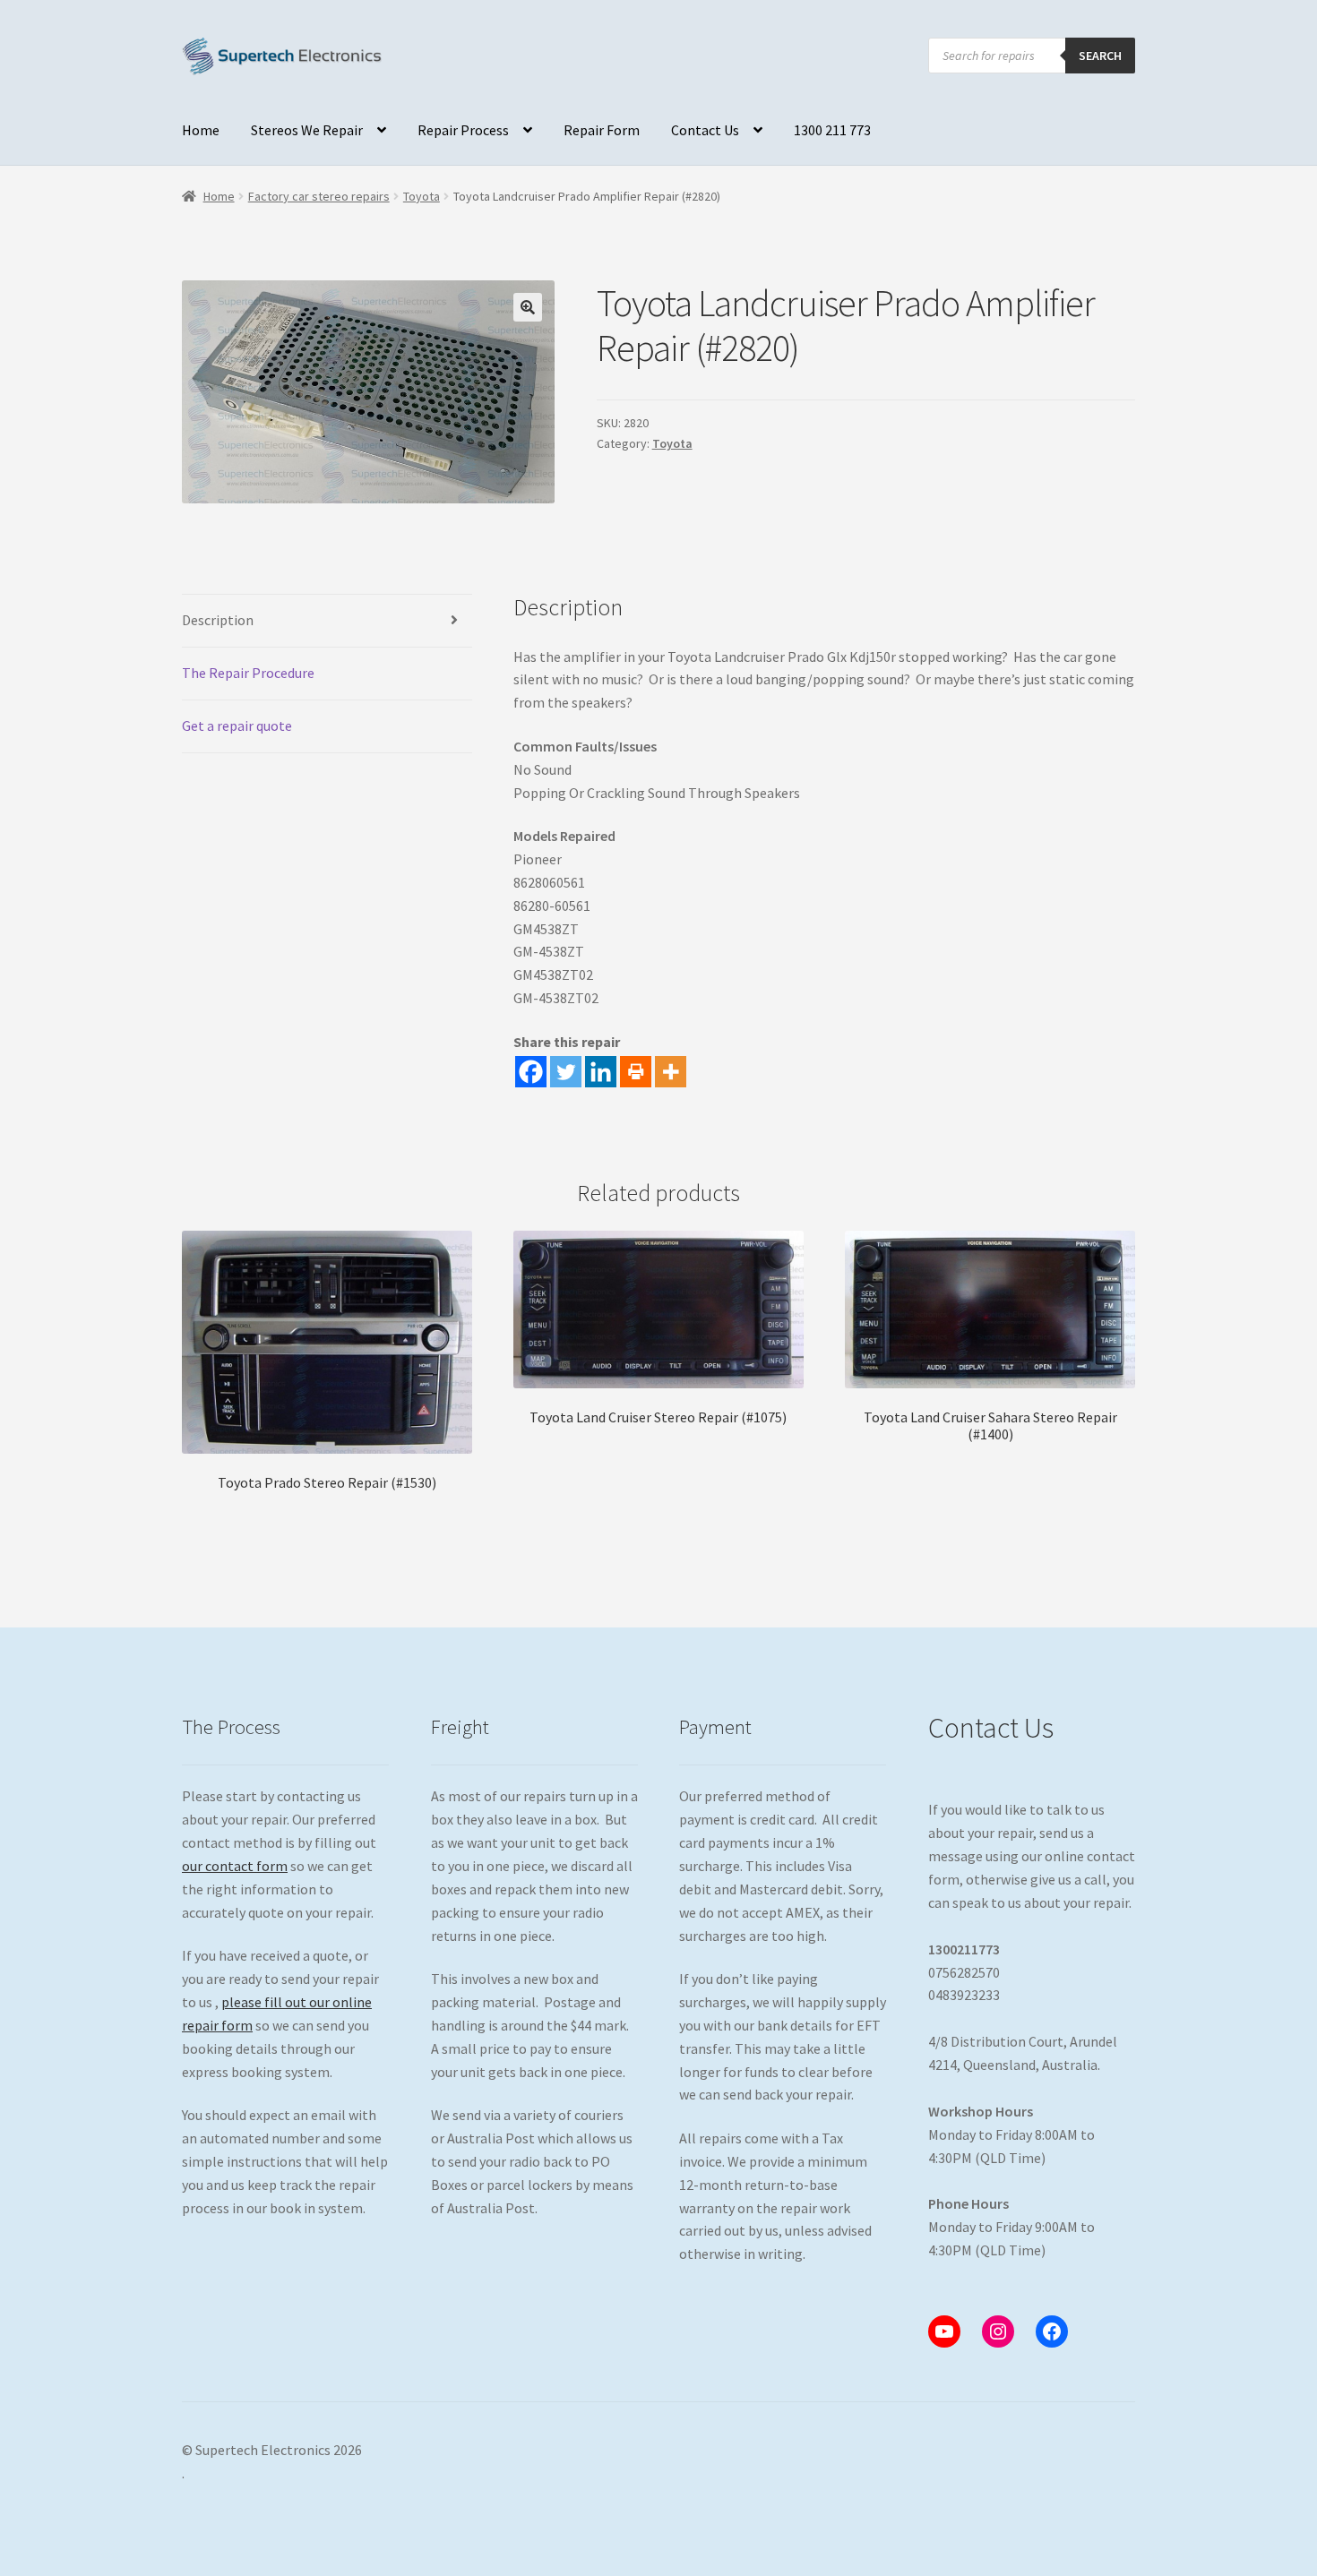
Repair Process (463, 130)
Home (201, 130)
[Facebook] (531, 1072)
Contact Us (705, 130)
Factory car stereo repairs (319, 196)
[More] (671, 1072)
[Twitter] (566, 1072)
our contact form (235, 1866)
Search (1100, 56)
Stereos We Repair (307, 130)
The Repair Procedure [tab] (248, 673)
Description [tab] (218, 620)
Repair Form (602, 130)
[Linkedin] (601, 1072)
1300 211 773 (832, 130)
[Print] (636, 1072)
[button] (528, 307)
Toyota (422, 196)
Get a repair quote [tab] (237, 726)
